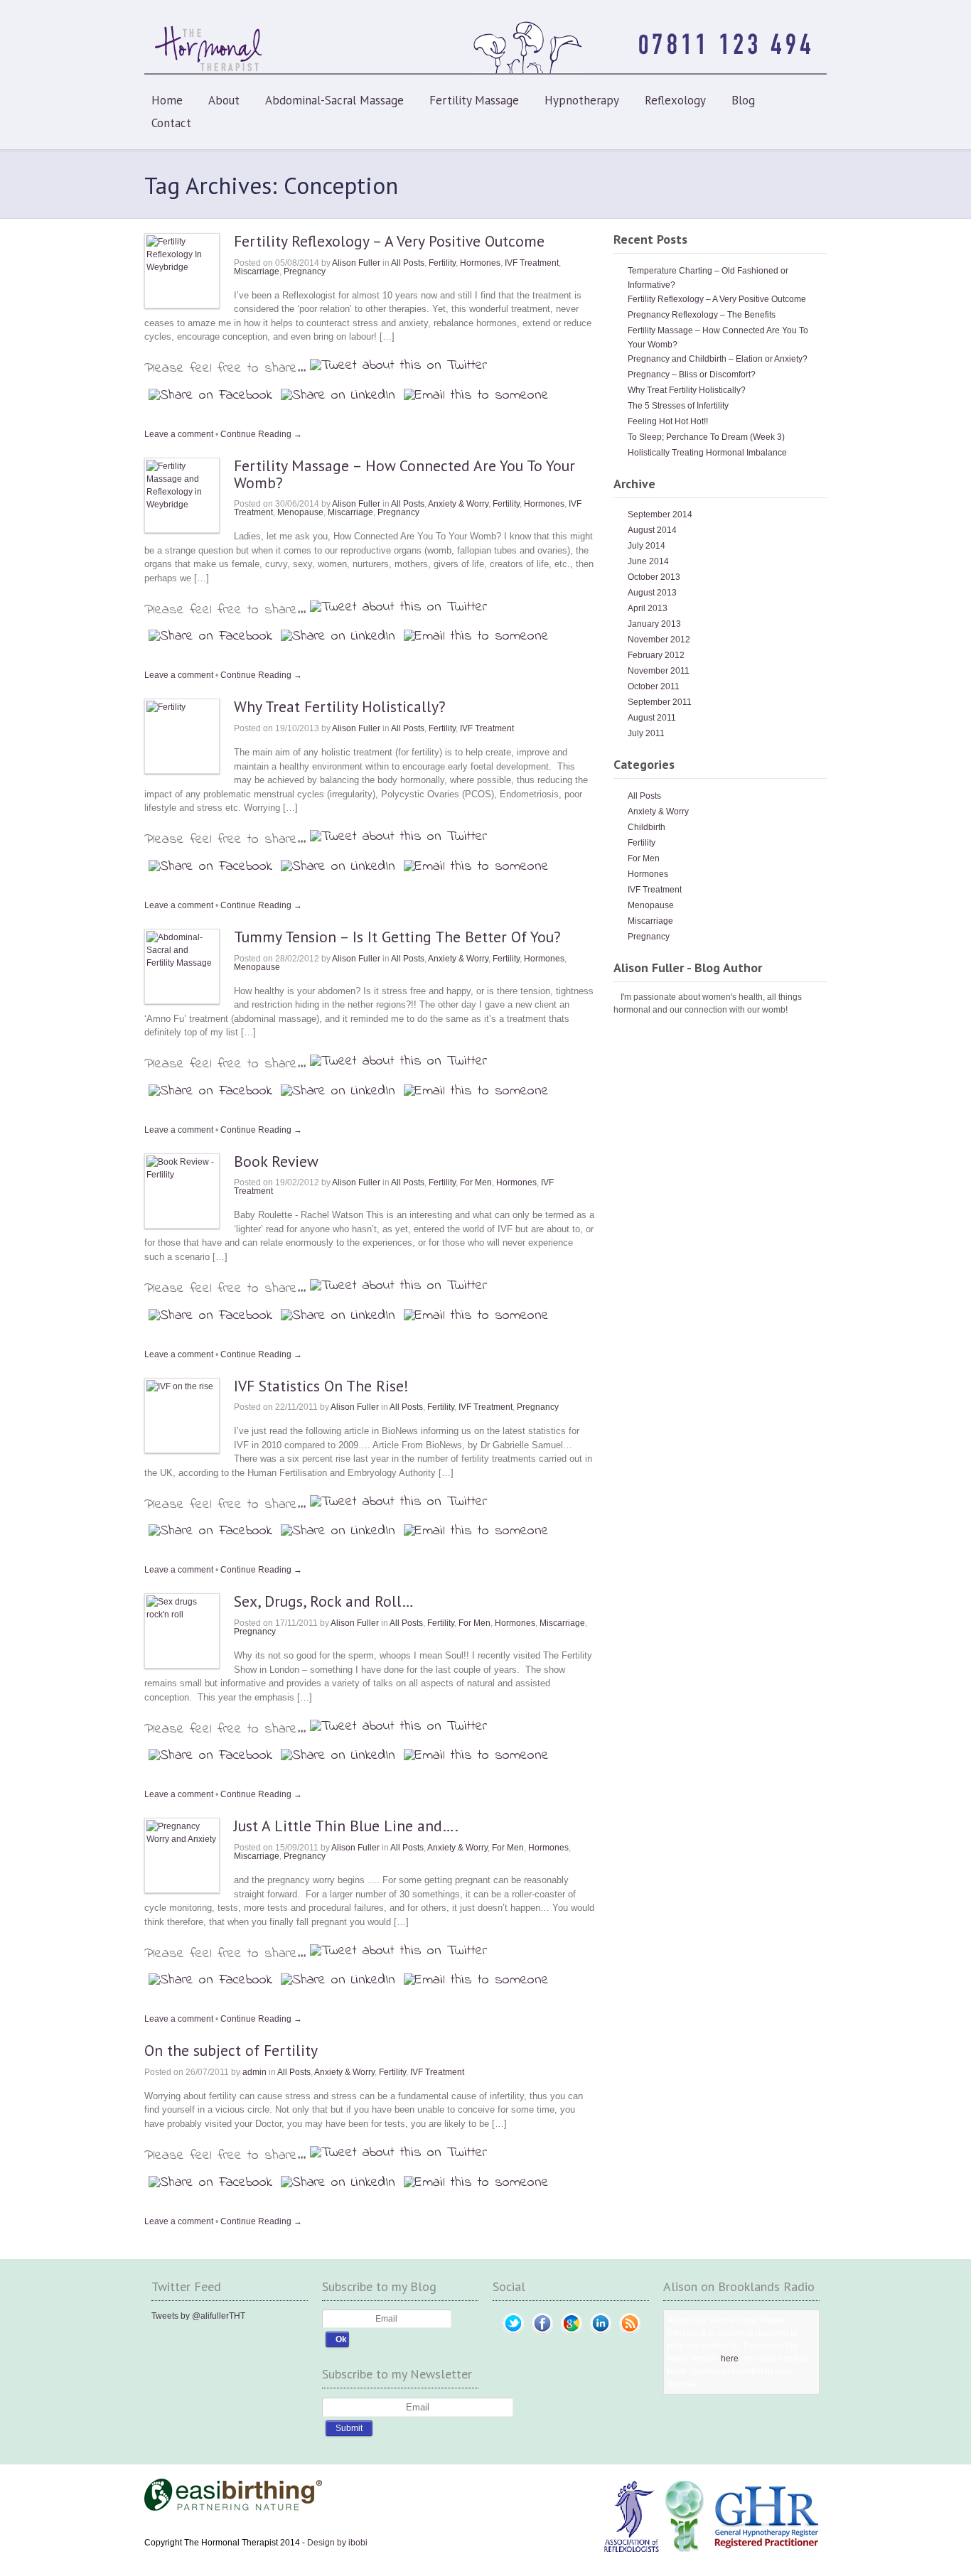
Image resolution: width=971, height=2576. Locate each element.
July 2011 (646, 733)
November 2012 (659, 640)
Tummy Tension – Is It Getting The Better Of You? (397, 937)
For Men (476, 1182)
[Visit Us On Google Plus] (571, 2335)
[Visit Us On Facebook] (542, 2335)
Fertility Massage (474, 100)
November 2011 (659, 671)
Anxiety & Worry (458, 504)
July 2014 (647, 546)
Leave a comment (179, 434)
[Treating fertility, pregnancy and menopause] (485, 72)
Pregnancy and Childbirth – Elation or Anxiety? (718, 359)
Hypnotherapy (582, 100)
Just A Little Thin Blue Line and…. (346, 1826)
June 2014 (648, 561)
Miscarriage (257, 271)
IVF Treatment (532, 263)
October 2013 (654, 577)
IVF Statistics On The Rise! (321, 1386)
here (730, 2359)
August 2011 (652, 718)
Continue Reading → (261, 434)
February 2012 (656, 655)
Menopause (300, 512)
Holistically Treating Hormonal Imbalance (707, 453)
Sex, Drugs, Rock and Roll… (324, 1601)
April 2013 (648, 608)
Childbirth (647, 827)
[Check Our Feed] (629, 2335)
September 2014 (660, 514)
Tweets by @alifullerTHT (198, 2316)
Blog (743, 100)
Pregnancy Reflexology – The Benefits (702, 315)
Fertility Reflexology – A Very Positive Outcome (389, 241)
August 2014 (652, 530)
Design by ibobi (337, 2543)
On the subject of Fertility (231, 2050)
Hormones (480, 263)
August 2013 (652, 593)
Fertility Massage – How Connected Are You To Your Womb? (404, 474)
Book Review (276, 1161)
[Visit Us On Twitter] (513, 2335)
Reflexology (675, 100)
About (224, 100)
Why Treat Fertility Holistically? (340, 706)
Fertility (442, 263)
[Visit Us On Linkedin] (600, 2335)
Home (167, 100)
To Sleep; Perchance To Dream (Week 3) (706, 437)
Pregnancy (305, 271)
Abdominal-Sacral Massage (334, 100)
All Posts (408, 263)
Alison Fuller (356, 263)
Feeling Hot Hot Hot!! (668, 421)
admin (254, 2072)
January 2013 (654, 624)
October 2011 (654, 686)
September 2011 (660, 702)
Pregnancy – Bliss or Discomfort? (692, 374)
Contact (171, 123)
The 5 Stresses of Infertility (678, 406)
